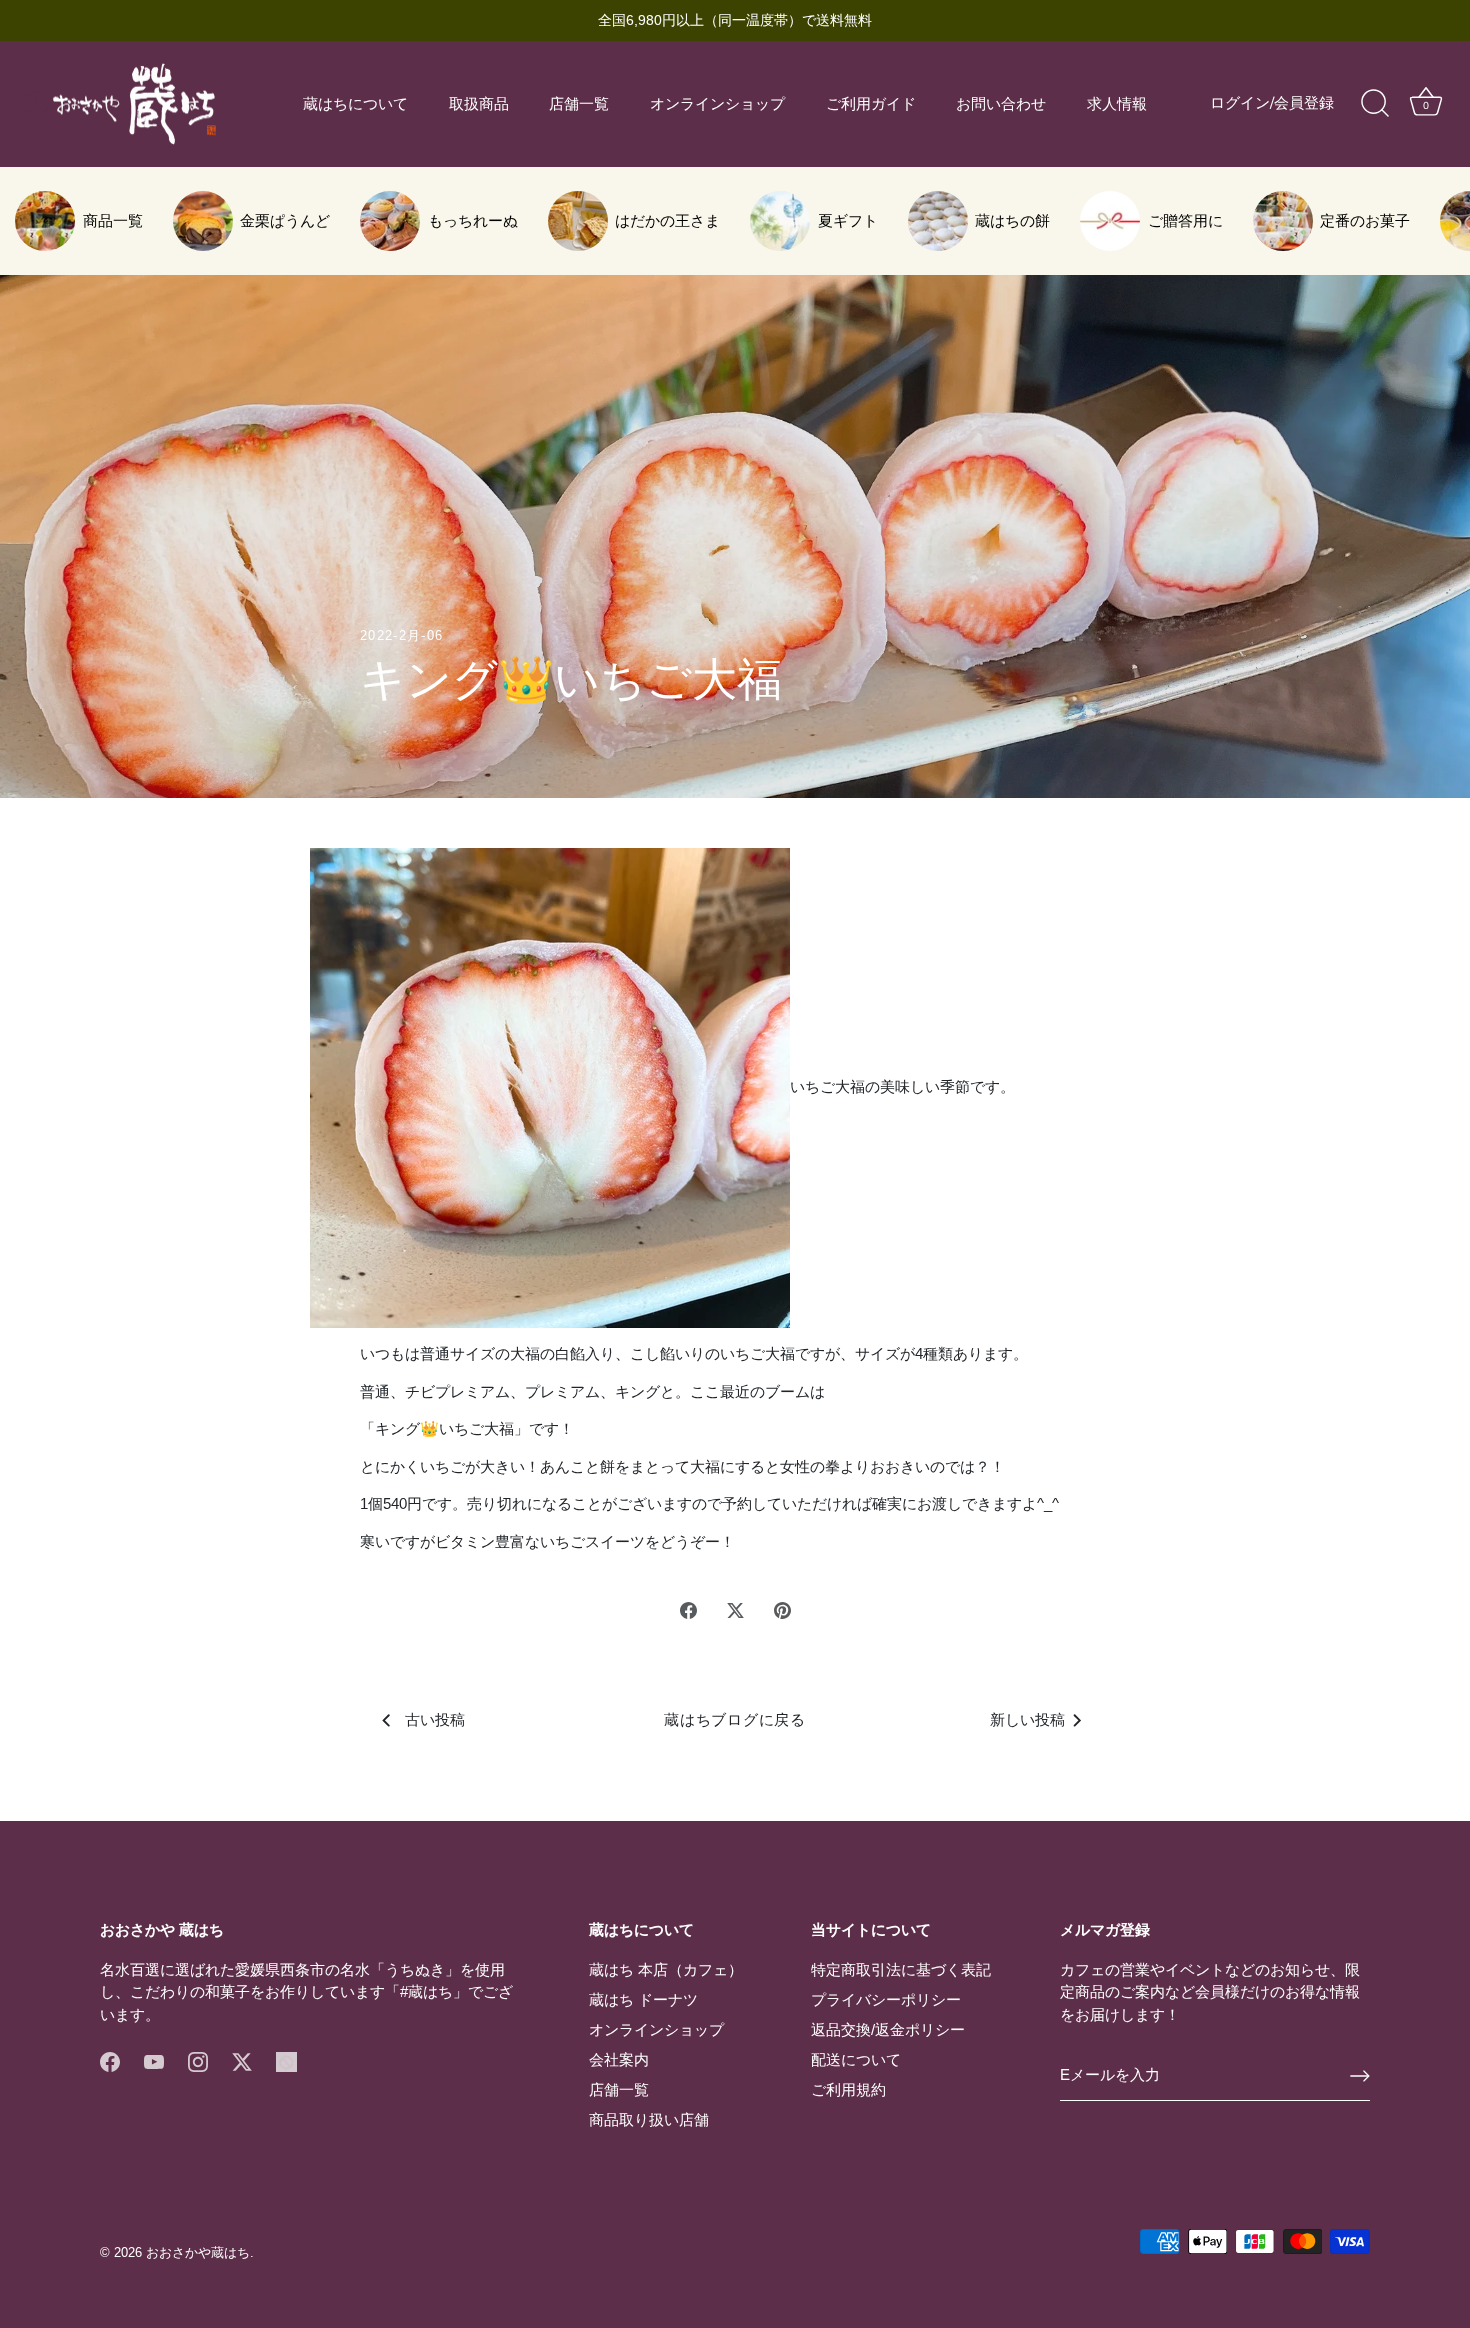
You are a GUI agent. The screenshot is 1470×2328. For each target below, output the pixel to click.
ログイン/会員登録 (1272, 103)
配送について (856, 2059)
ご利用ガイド (871, 104)
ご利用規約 (848, 2089)
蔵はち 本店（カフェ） (666, 1969)
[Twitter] (242, 2060)
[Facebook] (110, 2060)
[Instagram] (198, 2060)
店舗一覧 (579, 104)
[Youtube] (154, 2060)
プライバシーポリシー (886, 1999)
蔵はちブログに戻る (735, 1719)
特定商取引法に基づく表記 (901, 1969)
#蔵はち (426, 1991)
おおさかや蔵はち (198, 2252)
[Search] (1375, 104)
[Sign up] (1360, 2076)
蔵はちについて (355, 104)
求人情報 (1117, 104)
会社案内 (619, 2059)
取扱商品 (479, 104)
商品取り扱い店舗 (649, 2119)
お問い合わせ (1001, 104)
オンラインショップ (717, 104)
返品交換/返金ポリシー (888, 2029)
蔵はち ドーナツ (643, 1999)
